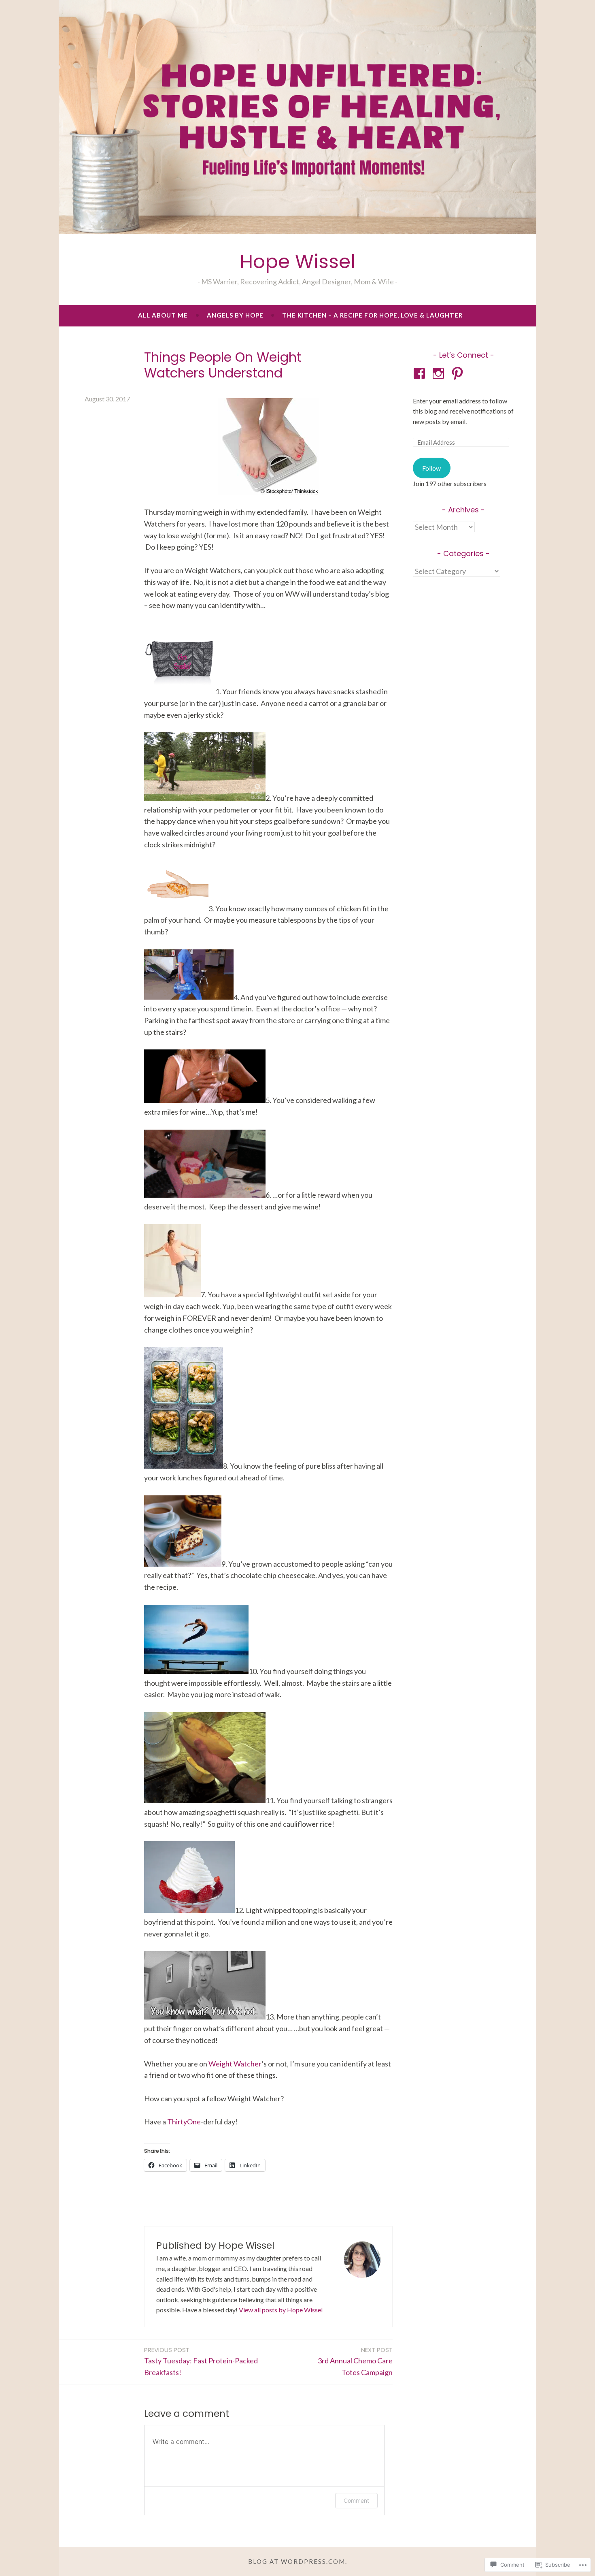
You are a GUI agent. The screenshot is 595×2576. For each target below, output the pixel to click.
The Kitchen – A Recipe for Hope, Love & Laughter (372, 315)
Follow (431, 468)
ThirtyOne (184, 2122)
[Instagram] (440, 373)
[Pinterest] (459, 373)
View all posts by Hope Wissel (281, 2310)
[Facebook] (421, 373)
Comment (356, 2500)
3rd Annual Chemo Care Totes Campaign (355, 2361)
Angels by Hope (235, 315)
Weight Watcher (235, 2064)
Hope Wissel (297, 261)
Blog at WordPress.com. (298, 2561)
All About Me (163, 315)
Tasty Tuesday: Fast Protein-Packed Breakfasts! (201, 2361)
